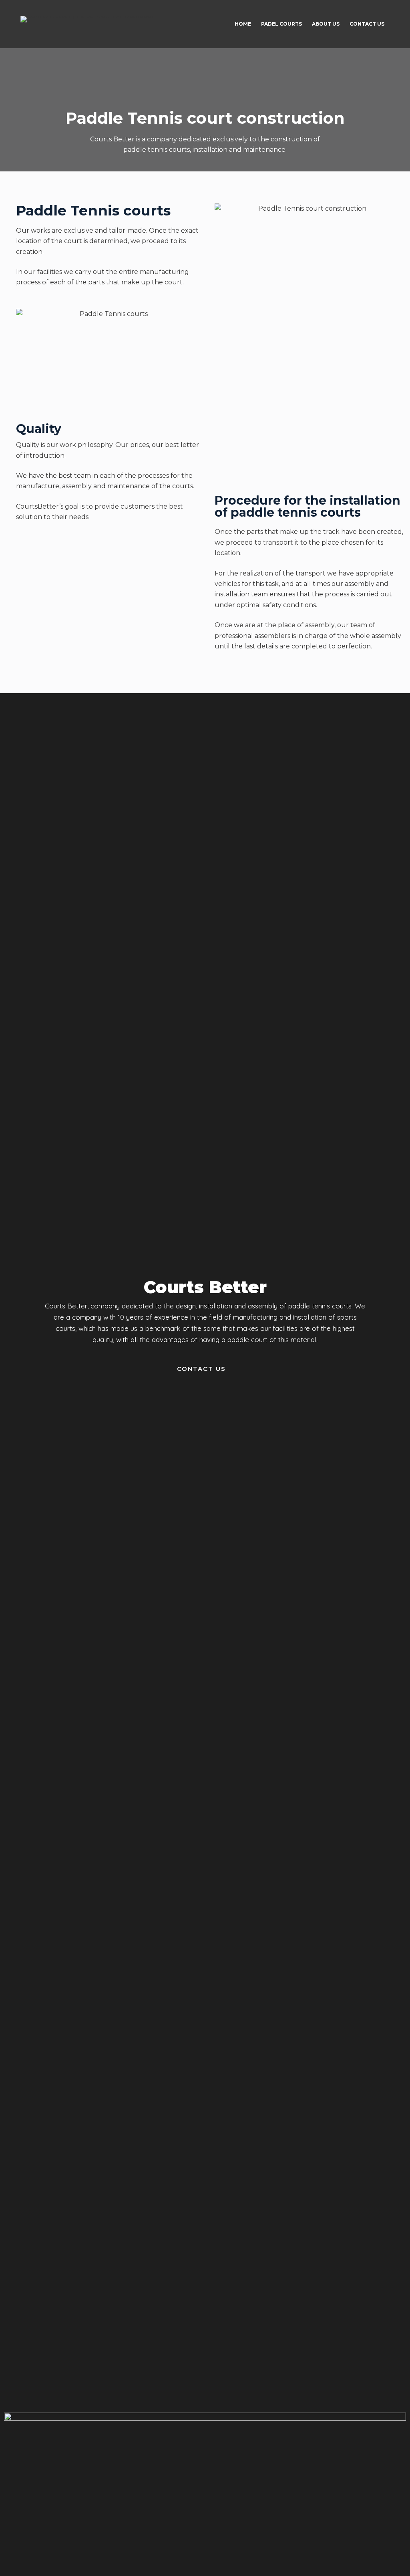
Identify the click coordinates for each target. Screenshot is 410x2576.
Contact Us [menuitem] (367, 24)
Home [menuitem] (243, 24)
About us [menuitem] (326, 24)
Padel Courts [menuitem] (281, 24)
